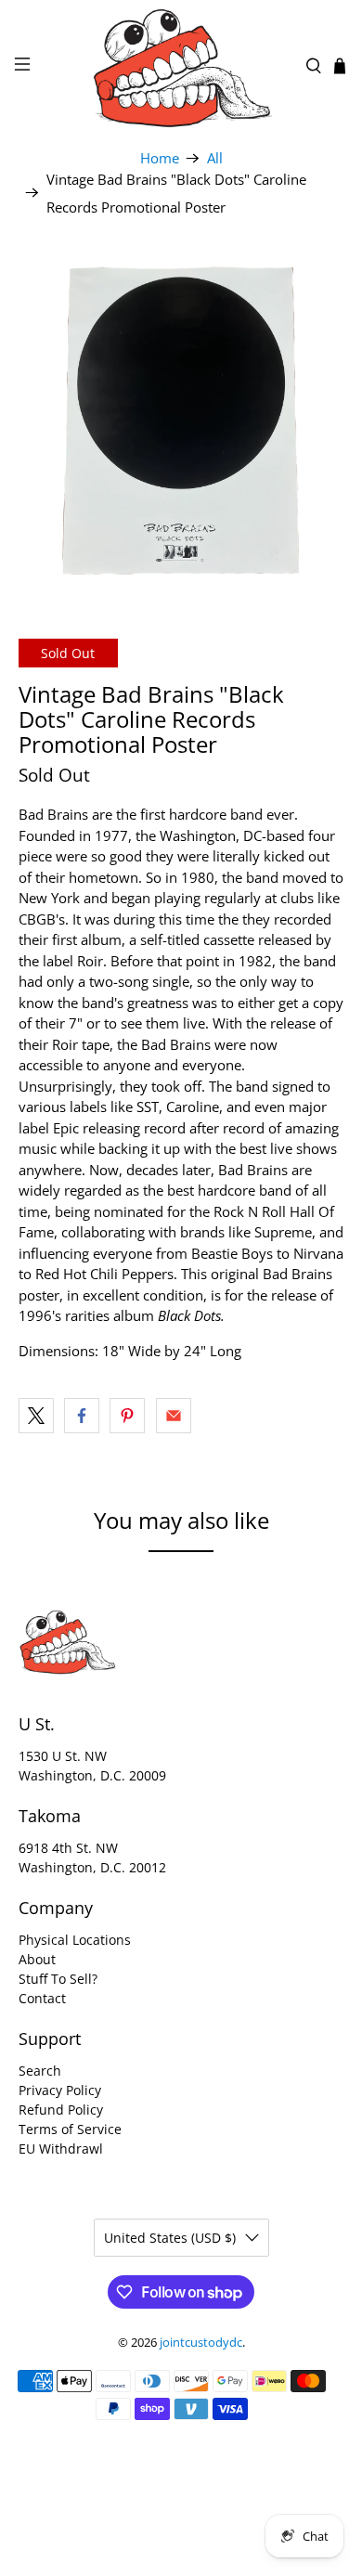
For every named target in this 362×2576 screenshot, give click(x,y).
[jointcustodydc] (181, 66)
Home (160, 158)
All (215, 158)
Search (40, 2071)
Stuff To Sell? (58, 1979)
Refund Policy (61, 2110)
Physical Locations (75, 1940)
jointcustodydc (201, 2343)
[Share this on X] (36, 1416)
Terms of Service (70, 2129)
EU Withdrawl (61, 2149)
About (37, 1959)
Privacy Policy (60, 2090)
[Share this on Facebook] (82, 1416)
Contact (42, 1998)
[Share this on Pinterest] (127, 1416)
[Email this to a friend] (174, 1416)
